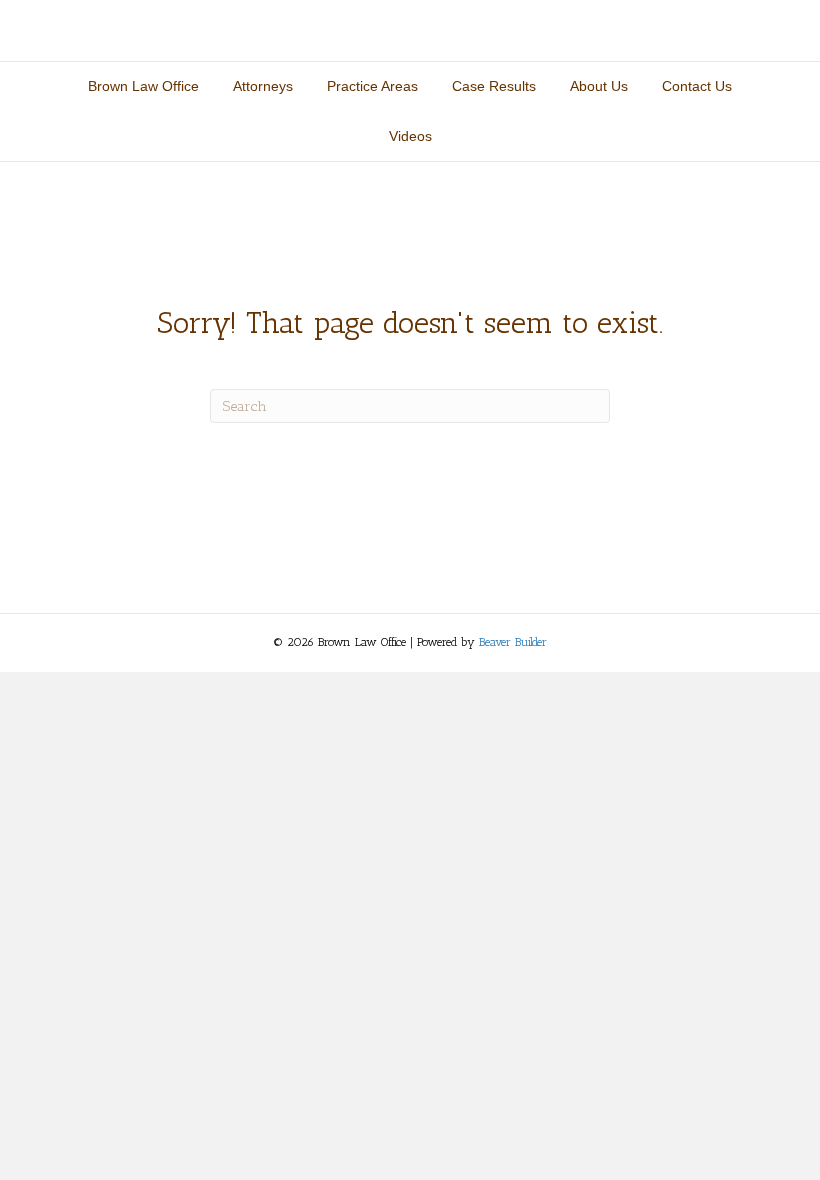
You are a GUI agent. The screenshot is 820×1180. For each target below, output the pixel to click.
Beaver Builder (513, 642)
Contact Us (697, 86)
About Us (599, 86)
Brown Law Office (143, 86)
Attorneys (263, 86)
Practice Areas (372, 86)
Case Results (494, 86)
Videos (410, 136)
